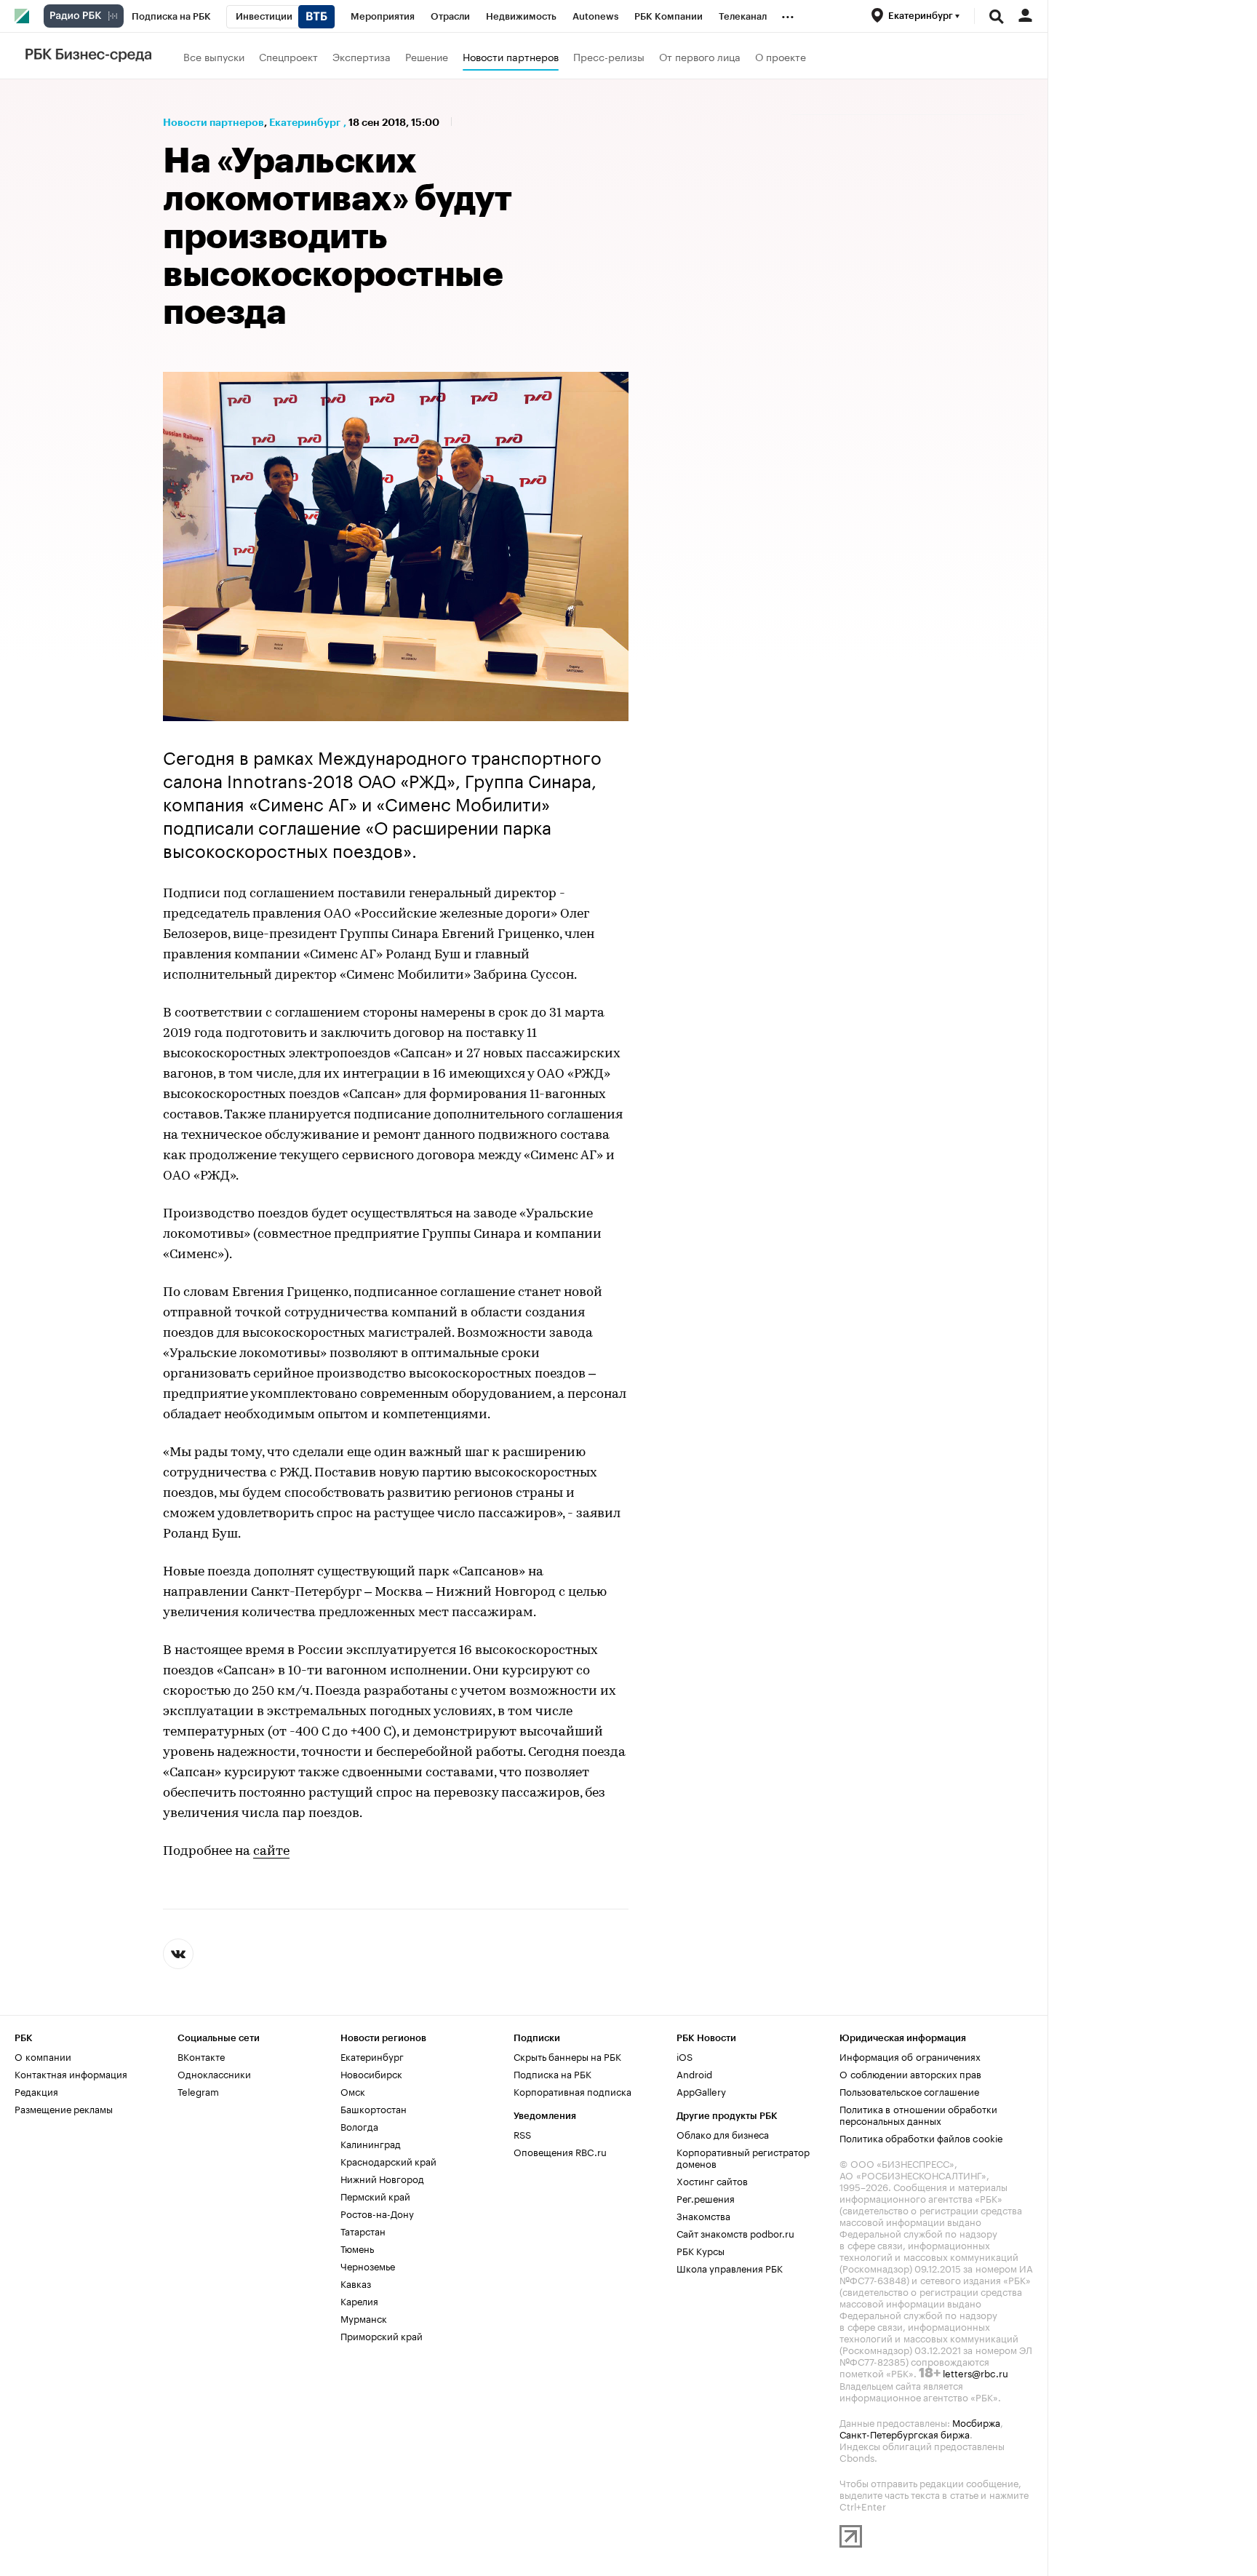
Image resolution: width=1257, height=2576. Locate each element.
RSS (522, 2134)
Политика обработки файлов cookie (921, 2137)
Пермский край (375, 2195)
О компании (43, 2056)
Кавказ (356, 2283)
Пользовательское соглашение (909, 2091)
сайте (271, 1852)
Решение (427, 56)
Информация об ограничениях (910, 2056)
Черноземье (368, 2265)
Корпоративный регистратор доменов (743, 2157)
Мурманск (364, 2318)
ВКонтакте (201, 2056)
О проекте (781, 56)
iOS (685, 2056)
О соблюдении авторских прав (910, 2073)
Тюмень (357, 2248)
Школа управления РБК (730, 2267)
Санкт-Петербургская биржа (905, 2433)
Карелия (359, 2300)
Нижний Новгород (382, 2178)
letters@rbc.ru (975, 2372)
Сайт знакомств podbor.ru (735, 2233)
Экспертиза (362, 56)
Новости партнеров (511, 56)
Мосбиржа (976, 2422)
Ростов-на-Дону (377, 2213)
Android (694, 2073)
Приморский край (382, 2335)
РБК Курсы (701, 2250)
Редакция (36, 2091)
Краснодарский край (388, 2160)
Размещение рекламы (64, 2108)
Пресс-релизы (609, 56)
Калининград (371, 2143)
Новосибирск (371, 2073)
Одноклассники (214, 2073)
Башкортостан (374, 2108)
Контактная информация (71, 2073)
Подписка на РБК (552, 2073)
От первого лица (700, 56)
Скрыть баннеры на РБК (567, 2056)
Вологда (359, 2126)
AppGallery (701, 2091)
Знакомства (703, 2215)
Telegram (198, 2091)
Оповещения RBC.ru (560, 2151)
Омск (353, 2091)
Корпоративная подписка (572, 2091)
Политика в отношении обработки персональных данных (918, 2114)
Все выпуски (214, 56)
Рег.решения (706, 2198)
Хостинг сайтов (712, 2180)
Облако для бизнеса (723, 2134)
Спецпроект (288, 56)
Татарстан (363, 2230)
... (788, 14)
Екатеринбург (305, 122)
